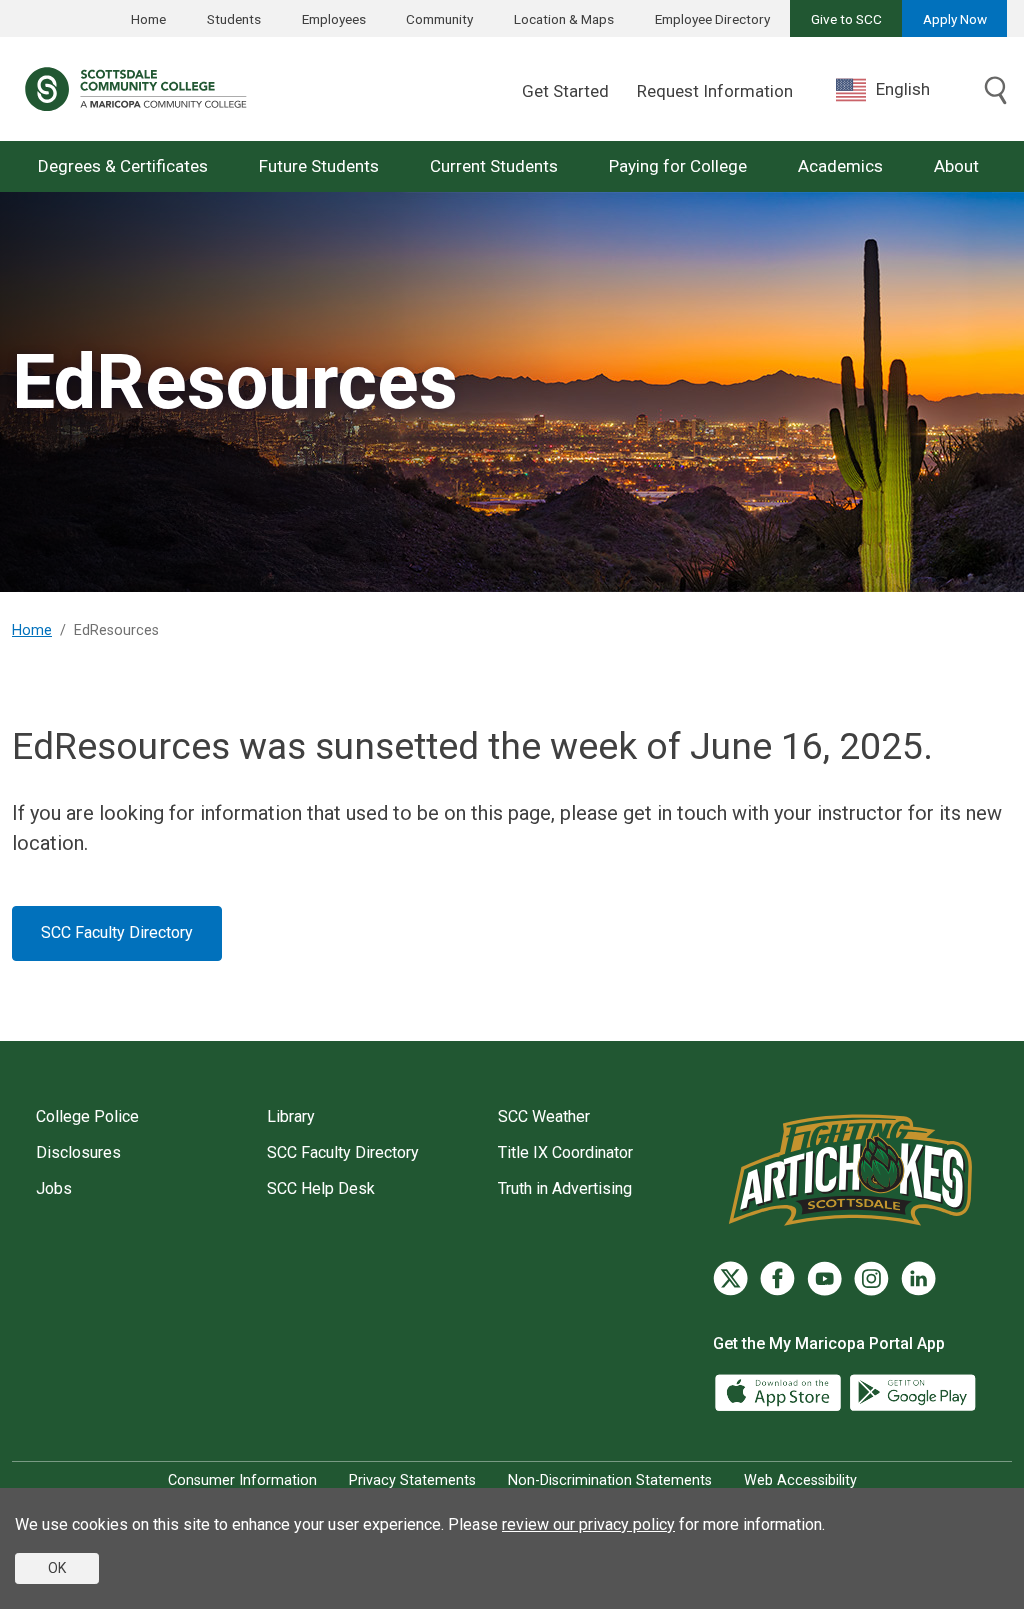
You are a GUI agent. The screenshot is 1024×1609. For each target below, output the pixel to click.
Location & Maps (564, 19)
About (956, 166)
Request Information (715, 91)
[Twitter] (730, 1278)
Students (234, 19)
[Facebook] (777, 1278)
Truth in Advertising (565, 1188)
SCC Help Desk (321, 1188)
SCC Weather (544, 1116)
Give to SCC (846, 19)
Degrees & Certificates (123, 166)
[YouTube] (824, 1278)
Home (148, 19)
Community (439, 19)
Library (291, 1116)
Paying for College (678, 166)
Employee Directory (712, 19)
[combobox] (898, 89)
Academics (840, 166)
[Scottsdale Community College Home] (135, 89)
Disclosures (78, 1152)
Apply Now (955, 19)
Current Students (494, 166)
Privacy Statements (412, 1480)
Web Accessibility (800, 1480)
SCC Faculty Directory (117, 932)
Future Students (319, 166)
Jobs (54, 1188)
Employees (334, 19)
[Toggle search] (996, 92)
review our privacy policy (588, 1524)
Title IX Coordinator (565, 1152)
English (903, 89)
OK (57, 1568)
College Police (87, 1116)
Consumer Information (242, 1480)
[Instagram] (871, 1278)
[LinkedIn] (918, 1278)
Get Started (565, 91)
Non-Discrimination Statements (610, 1480)
